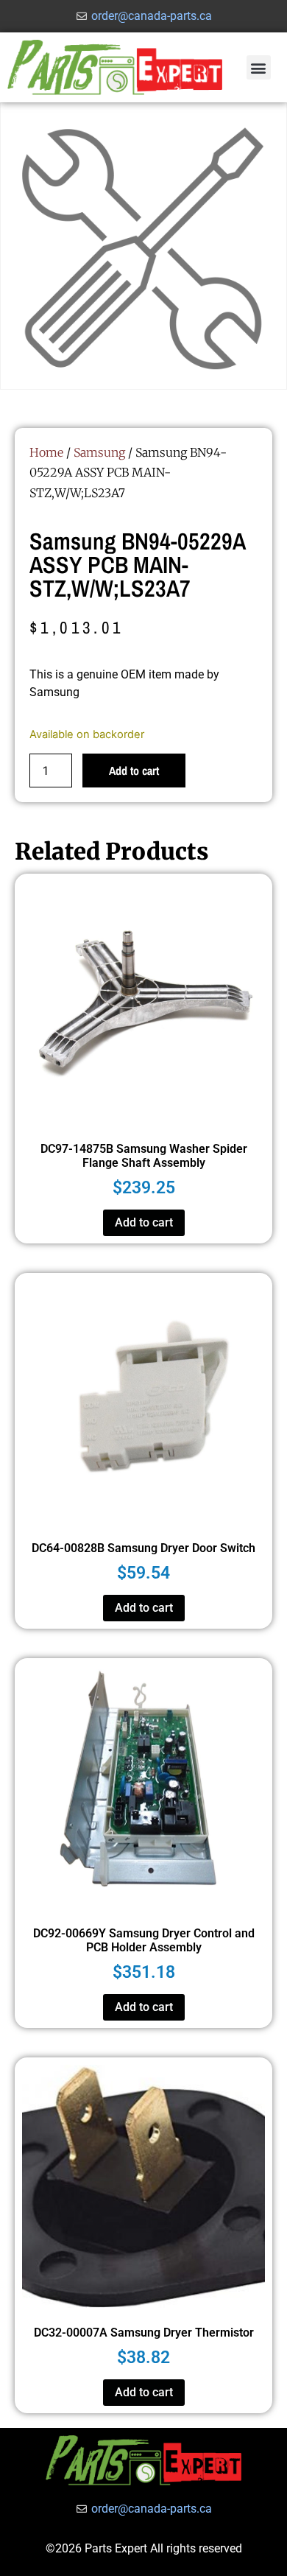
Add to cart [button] (144, 1222)
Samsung (99, 452)
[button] (259, 67)
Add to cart (134, 771)
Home (46, 452)
